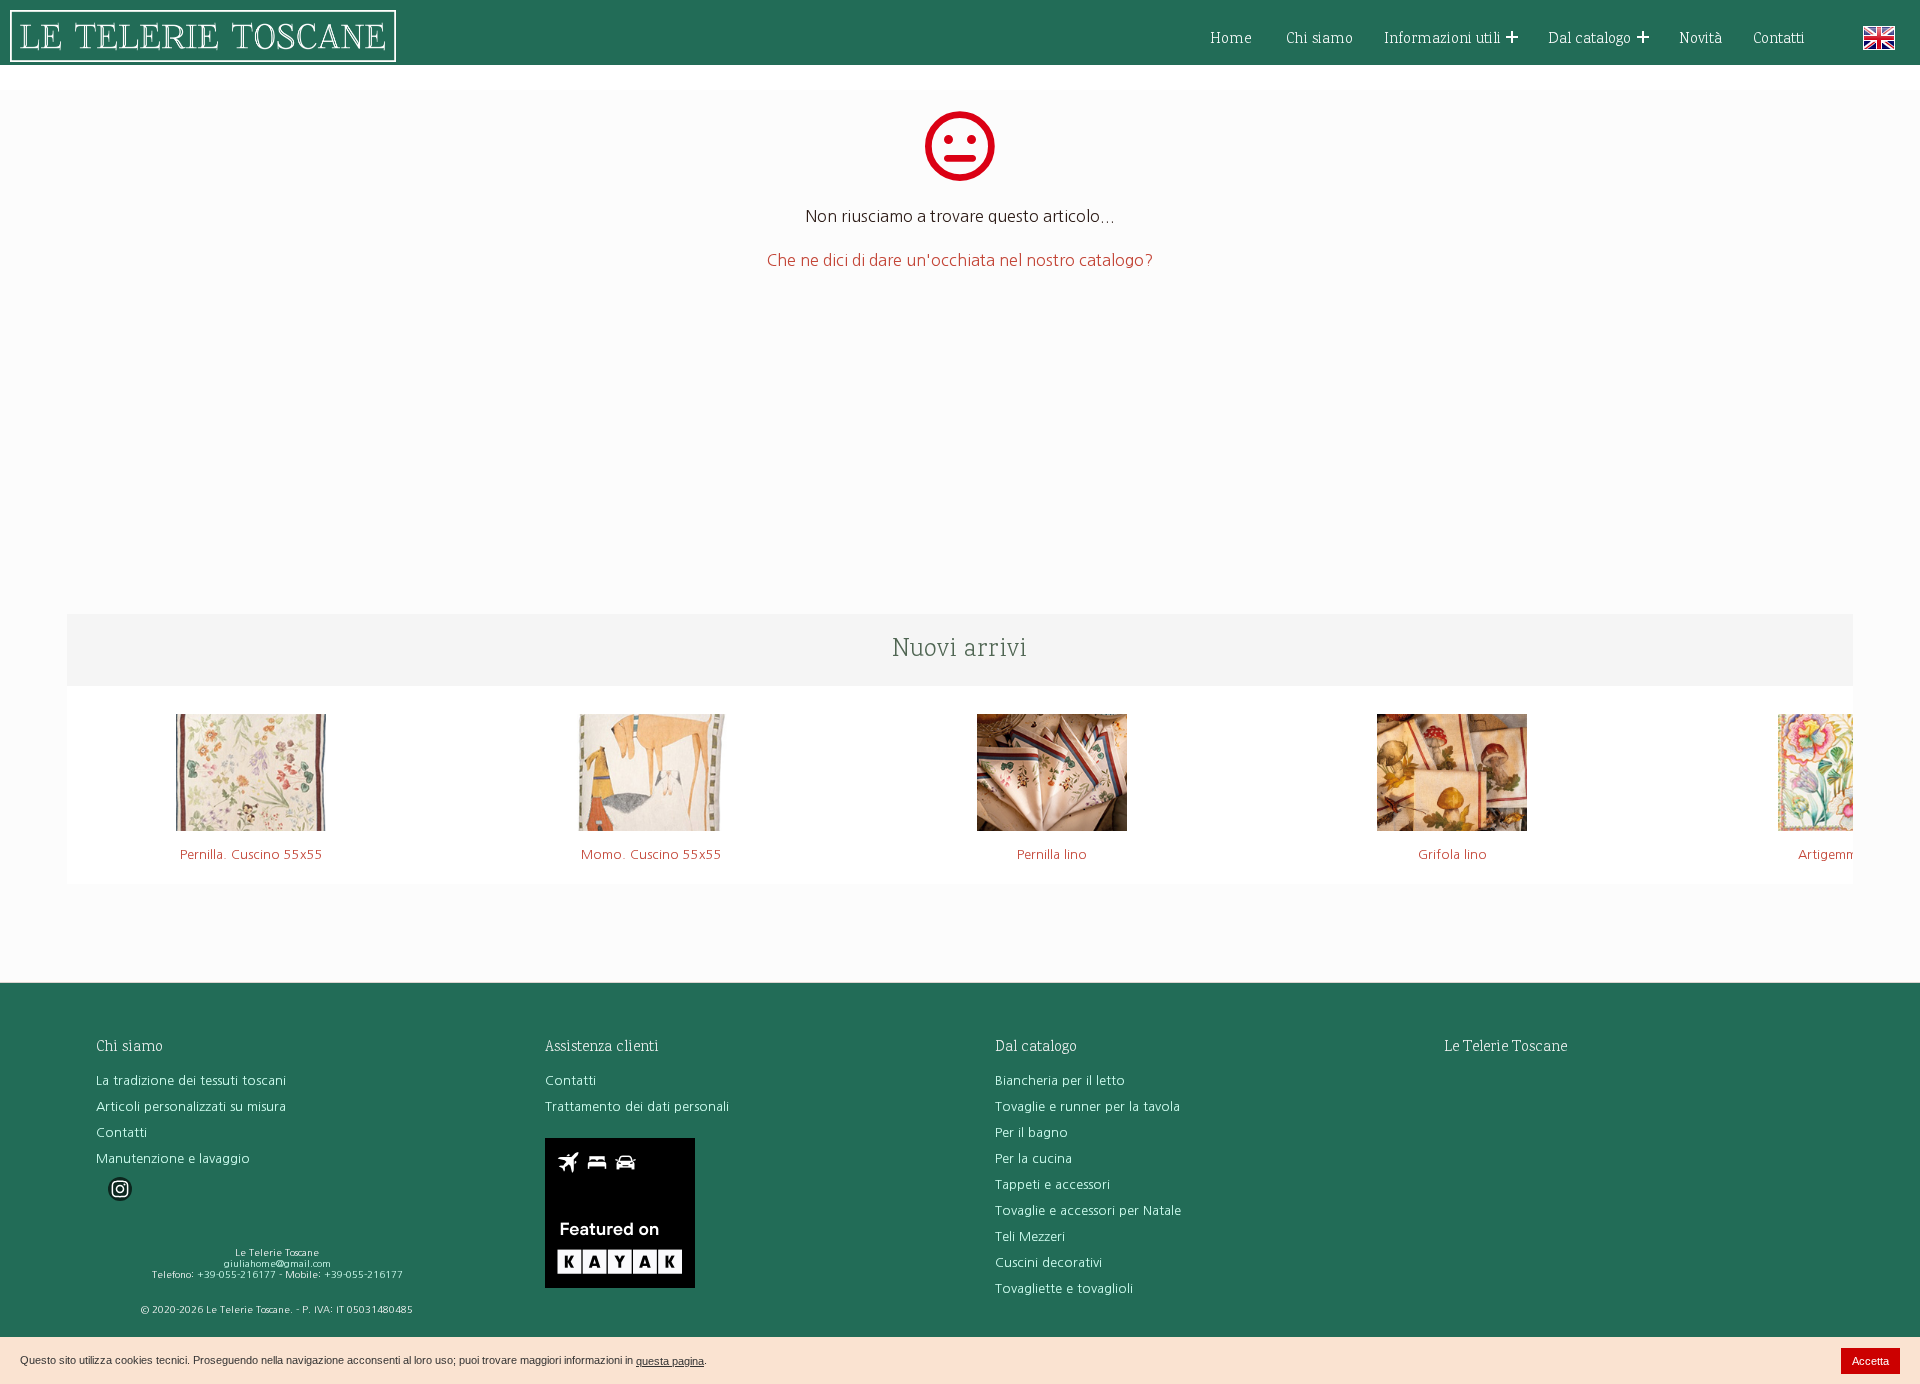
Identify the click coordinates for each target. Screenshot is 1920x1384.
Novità (1700, 39)
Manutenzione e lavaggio (173, 1158)
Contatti (1779, 39)
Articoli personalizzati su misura (191, 1106)
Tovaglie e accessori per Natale (1088, 1210)
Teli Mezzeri (1030, 1236)
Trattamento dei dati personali (637, 1106)
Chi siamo (1319, 39)
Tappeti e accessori (1052, 1184)
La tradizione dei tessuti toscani (191, 1080)
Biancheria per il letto (1060, 1080)
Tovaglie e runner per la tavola (1087, 1106)
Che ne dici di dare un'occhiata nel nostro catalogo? (960, 260)
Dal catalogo (1589, 39)
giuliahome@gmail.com (277, 1263)
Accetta (1870, 1361)
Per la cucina (1033, 1158)
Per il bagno (1031, 1132)
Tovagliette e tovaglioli (1064, 1288)
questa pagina (670, 1361)
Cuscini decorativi (1048, 1262)
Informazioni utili (1442, 39)
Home (1231, 39)
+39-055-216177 (236, 1274)
